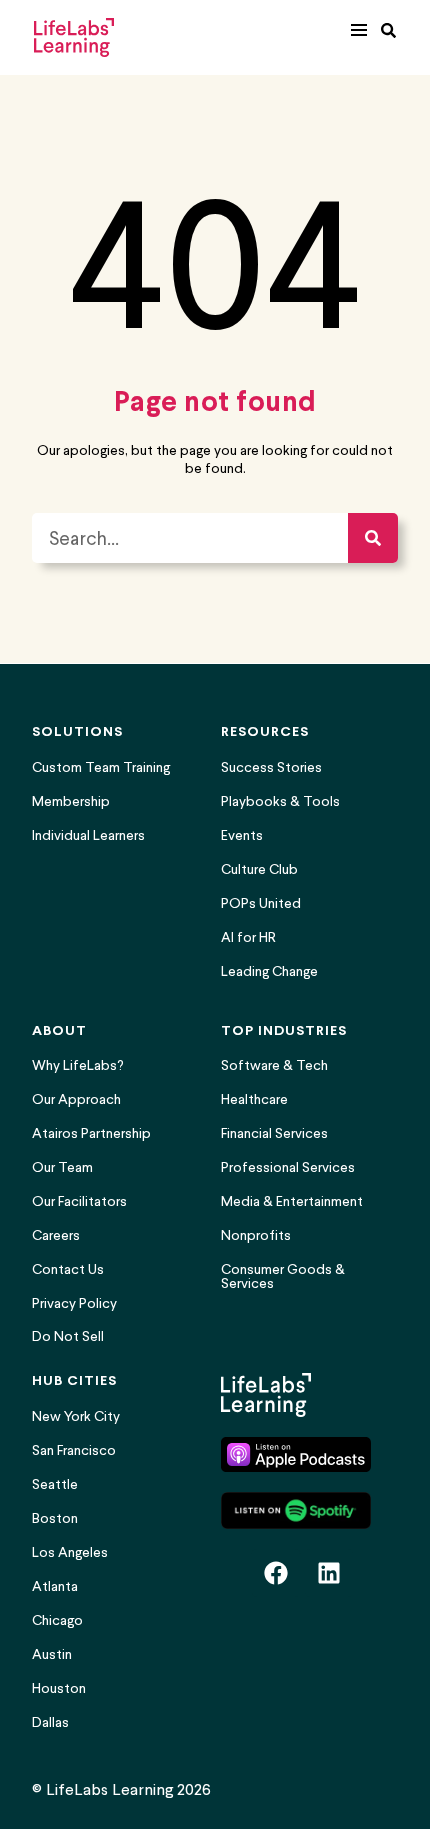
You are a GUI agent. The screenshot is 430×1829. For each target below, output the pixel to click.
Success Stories (271, 767)
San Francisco (74, 1450)
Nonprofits (256, 1235)
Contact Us (68, 1269)
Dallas (50, 1722)
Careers (56, 1235)
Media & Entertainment (292, 1201)
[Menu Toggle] (359, 30)
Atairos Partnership (91, 1133)
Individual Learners (88, 835)
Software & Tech (274, 1065)
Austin (52, 1654)
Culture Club (259, 869)
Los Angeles (70, 1552)
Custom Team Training (101, 767)
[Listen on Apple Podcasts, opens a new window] (296, 1454)
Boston (55, 1518)
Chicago (57, 1620)
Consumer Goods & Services (283, 1276)
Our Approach (76, 1099)
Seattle (55, 1484)
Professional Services (288, 1167)
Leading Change (269, 971)
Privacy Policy (74, 1303)
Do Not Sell (68, 1337)
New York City (76, 1416)
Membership (71, 801)
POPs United (261, 903)
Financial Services (274, 1133)
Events (242, 835)
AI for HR (248, 937)
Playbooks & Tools (280, 801)
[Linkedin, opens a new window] (329, 1573)
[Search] (373, 538)
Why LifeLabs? (78, 1065)
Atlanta (55, 1586)
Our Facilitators (79, 1201)
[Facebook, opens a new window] (276, 1573)
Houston (59, 1688)
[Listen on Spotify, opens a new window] (296, 1510)
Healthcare (254, 1099)
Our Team (62, 1167)
